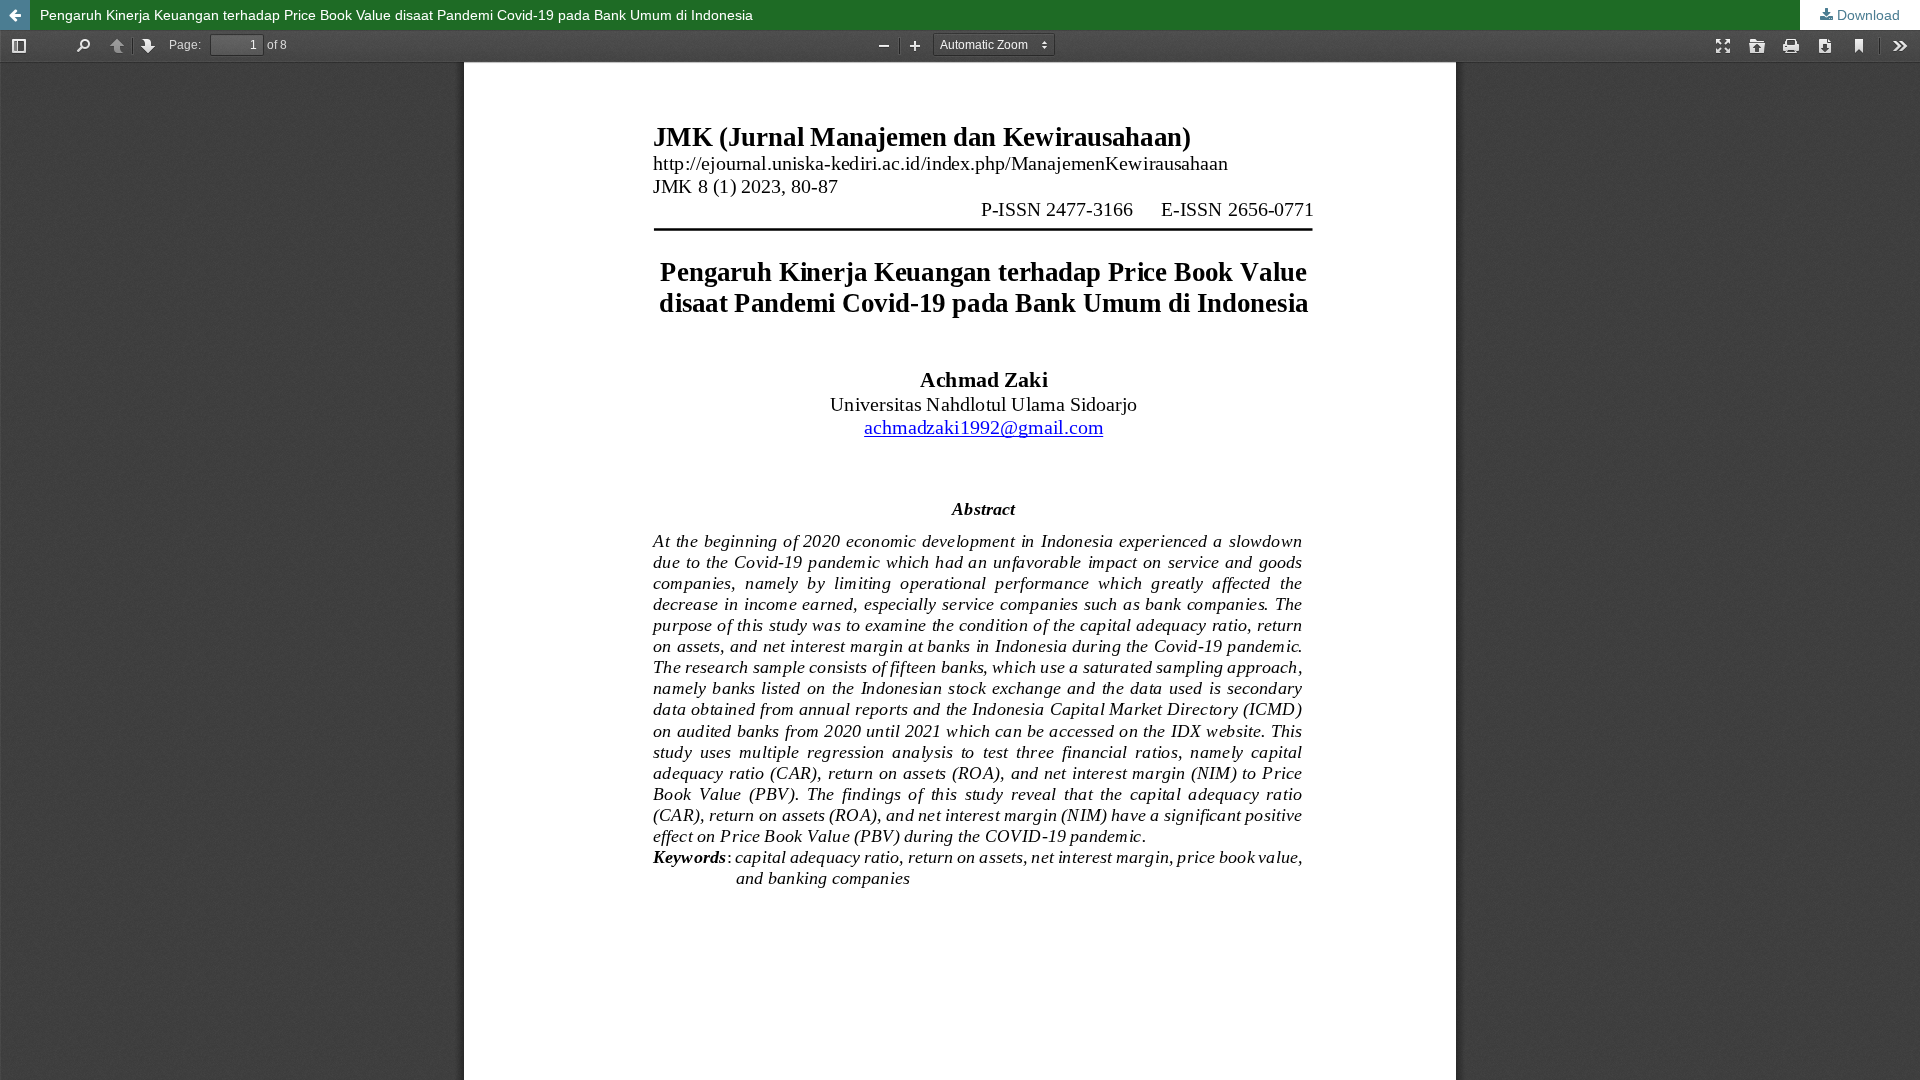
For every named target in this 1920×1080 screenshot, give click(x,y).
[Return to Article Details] (15, 15)
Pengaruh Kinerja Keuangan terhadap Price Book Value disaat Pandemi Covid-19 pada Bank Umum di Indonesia (396, 15)
